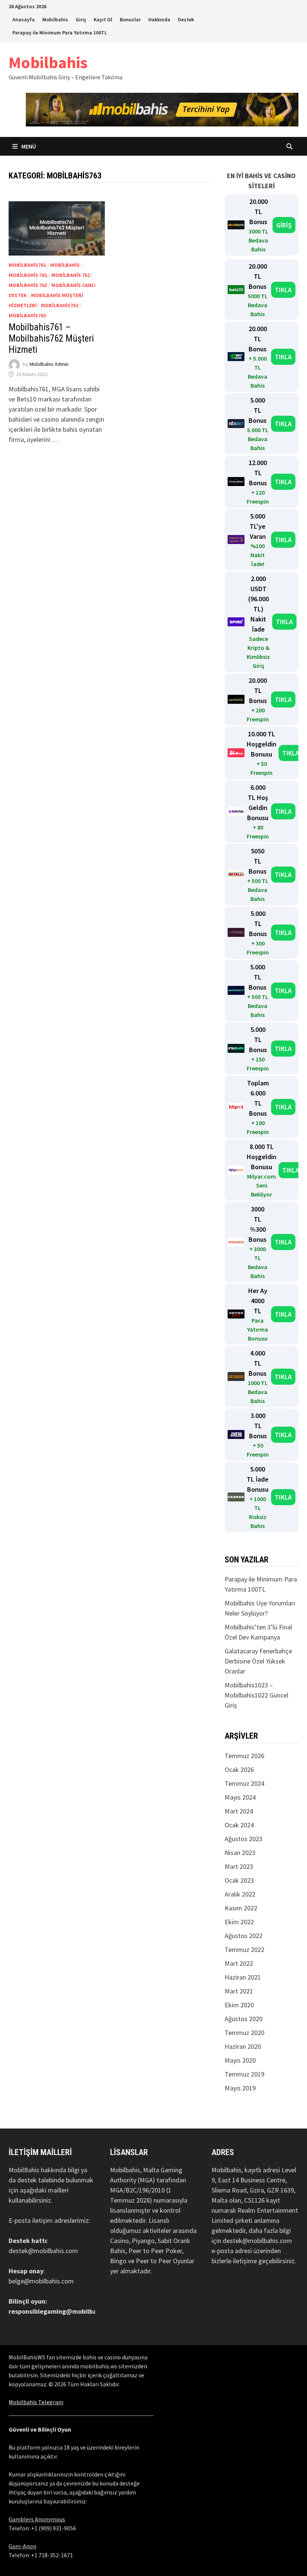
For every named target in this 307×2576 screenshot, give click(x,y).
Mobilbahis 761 (28, 275)
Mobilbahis (55, 19)
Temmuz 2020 (244, 2033)
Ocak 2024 (239, 1825)
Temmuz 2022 (244, 1949)
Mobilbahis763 (27, 315)
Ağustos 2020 (244, 2019)
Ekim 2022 (239, 1922)
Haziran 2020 (243, 2046)
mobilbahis (65, 265)
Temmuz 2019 (244, 2074)
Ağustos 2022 (244, 1936)
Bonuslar (130, 19)
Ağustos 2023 (244, 1839)
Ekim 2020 (239, 2005)
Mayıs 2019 (240, 2088)
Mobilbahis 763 (28, 285)
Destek (186, 19)
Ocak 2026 (239, 1770)
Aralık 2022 (240, 1894)
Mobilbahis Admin (49, 364)
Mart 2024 (239, 1811)
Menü (28, 146)
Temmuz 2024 (244, 1783)
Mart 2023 (239, 1866)
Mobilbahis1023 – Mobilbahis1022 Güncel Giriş (256, 1695)
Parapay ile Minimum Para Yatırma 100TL (60, 33)
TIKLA (283, 290)
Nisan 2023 (240, 1853)
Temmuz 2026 (244, 1756)
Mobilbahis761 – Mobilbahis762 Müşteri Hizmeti (51, 338)
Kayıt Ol (103, 19)
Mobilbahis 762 (71, 275)
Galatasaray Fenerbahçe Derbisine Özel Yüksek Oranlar (258, 1661)
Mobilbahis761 (27, 265)
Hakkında (159, 19)
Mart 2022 (239, 1963)
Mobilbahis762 (60, 305)
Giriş (81, 19)
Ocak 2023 (239, 1880)
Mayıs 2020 (240, 2060)
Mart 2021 (239, 1991)
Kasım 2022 (241, 1908)
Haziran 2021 (243, 1977)
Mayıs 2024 (240, 1797)
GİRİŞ (284, 225)
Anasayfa (24, 19)
